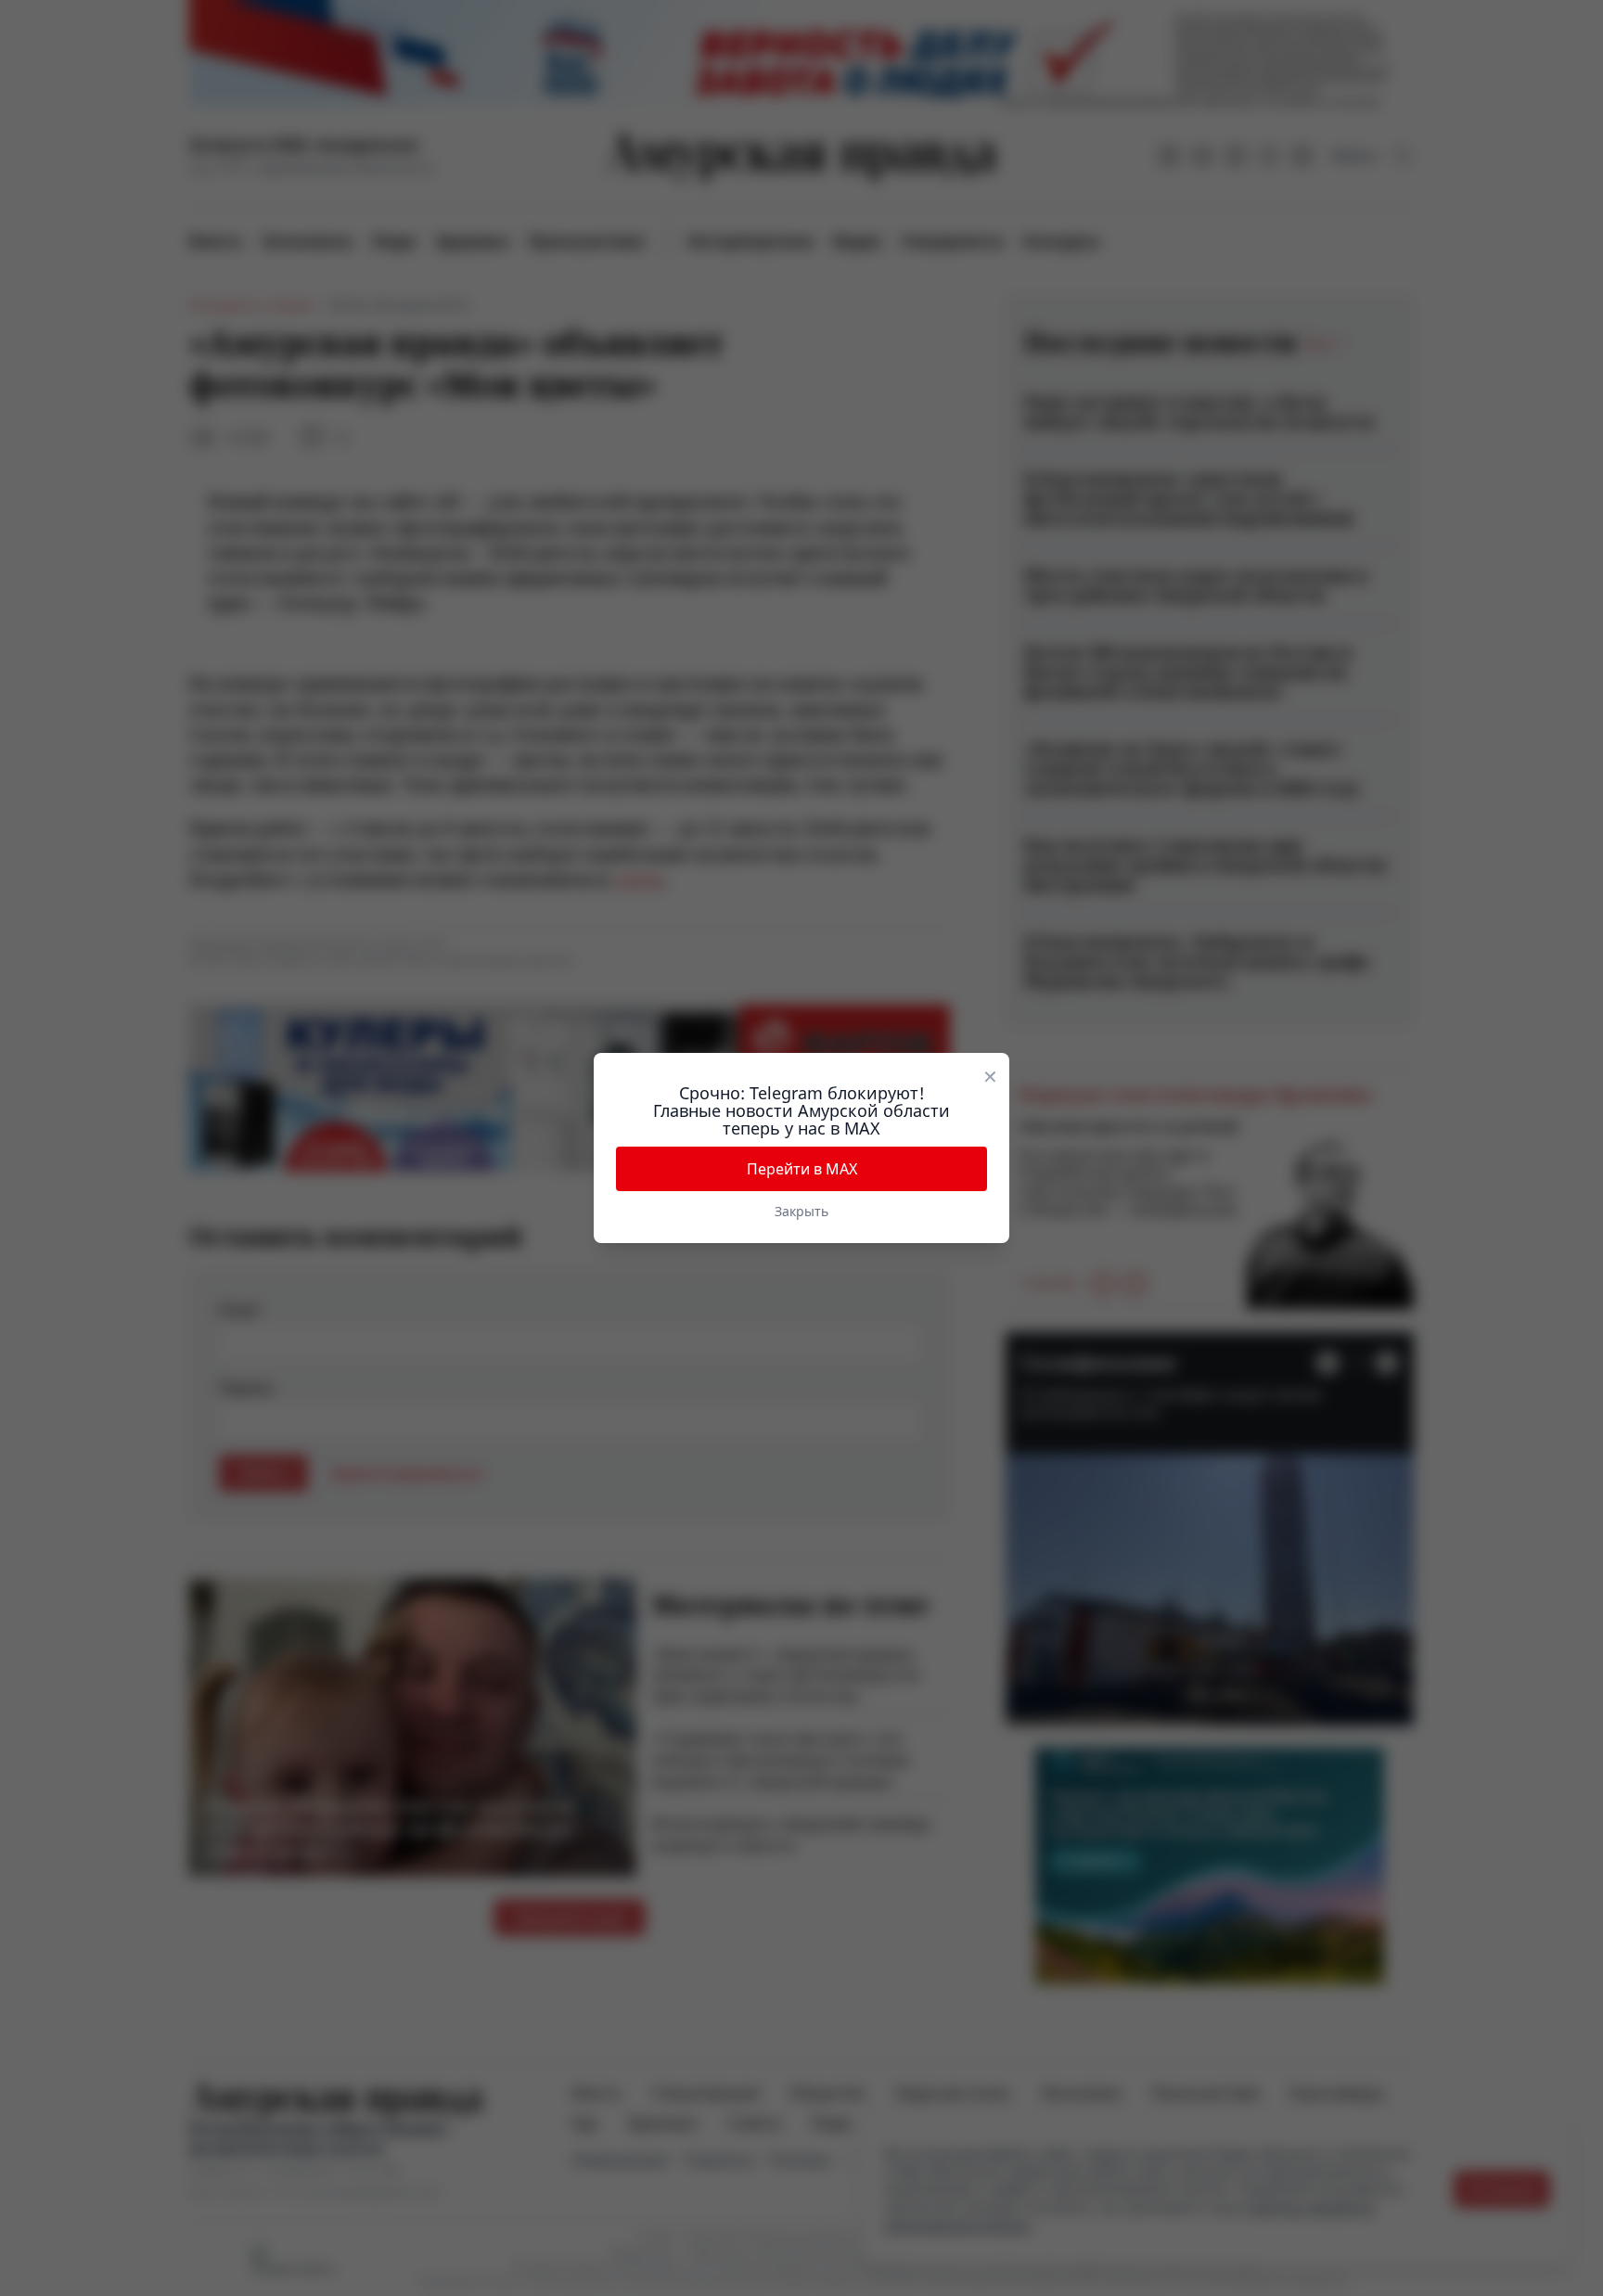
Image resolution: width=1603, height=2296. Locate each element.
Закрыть (801, 1211)
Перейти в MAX (802, 1169)
